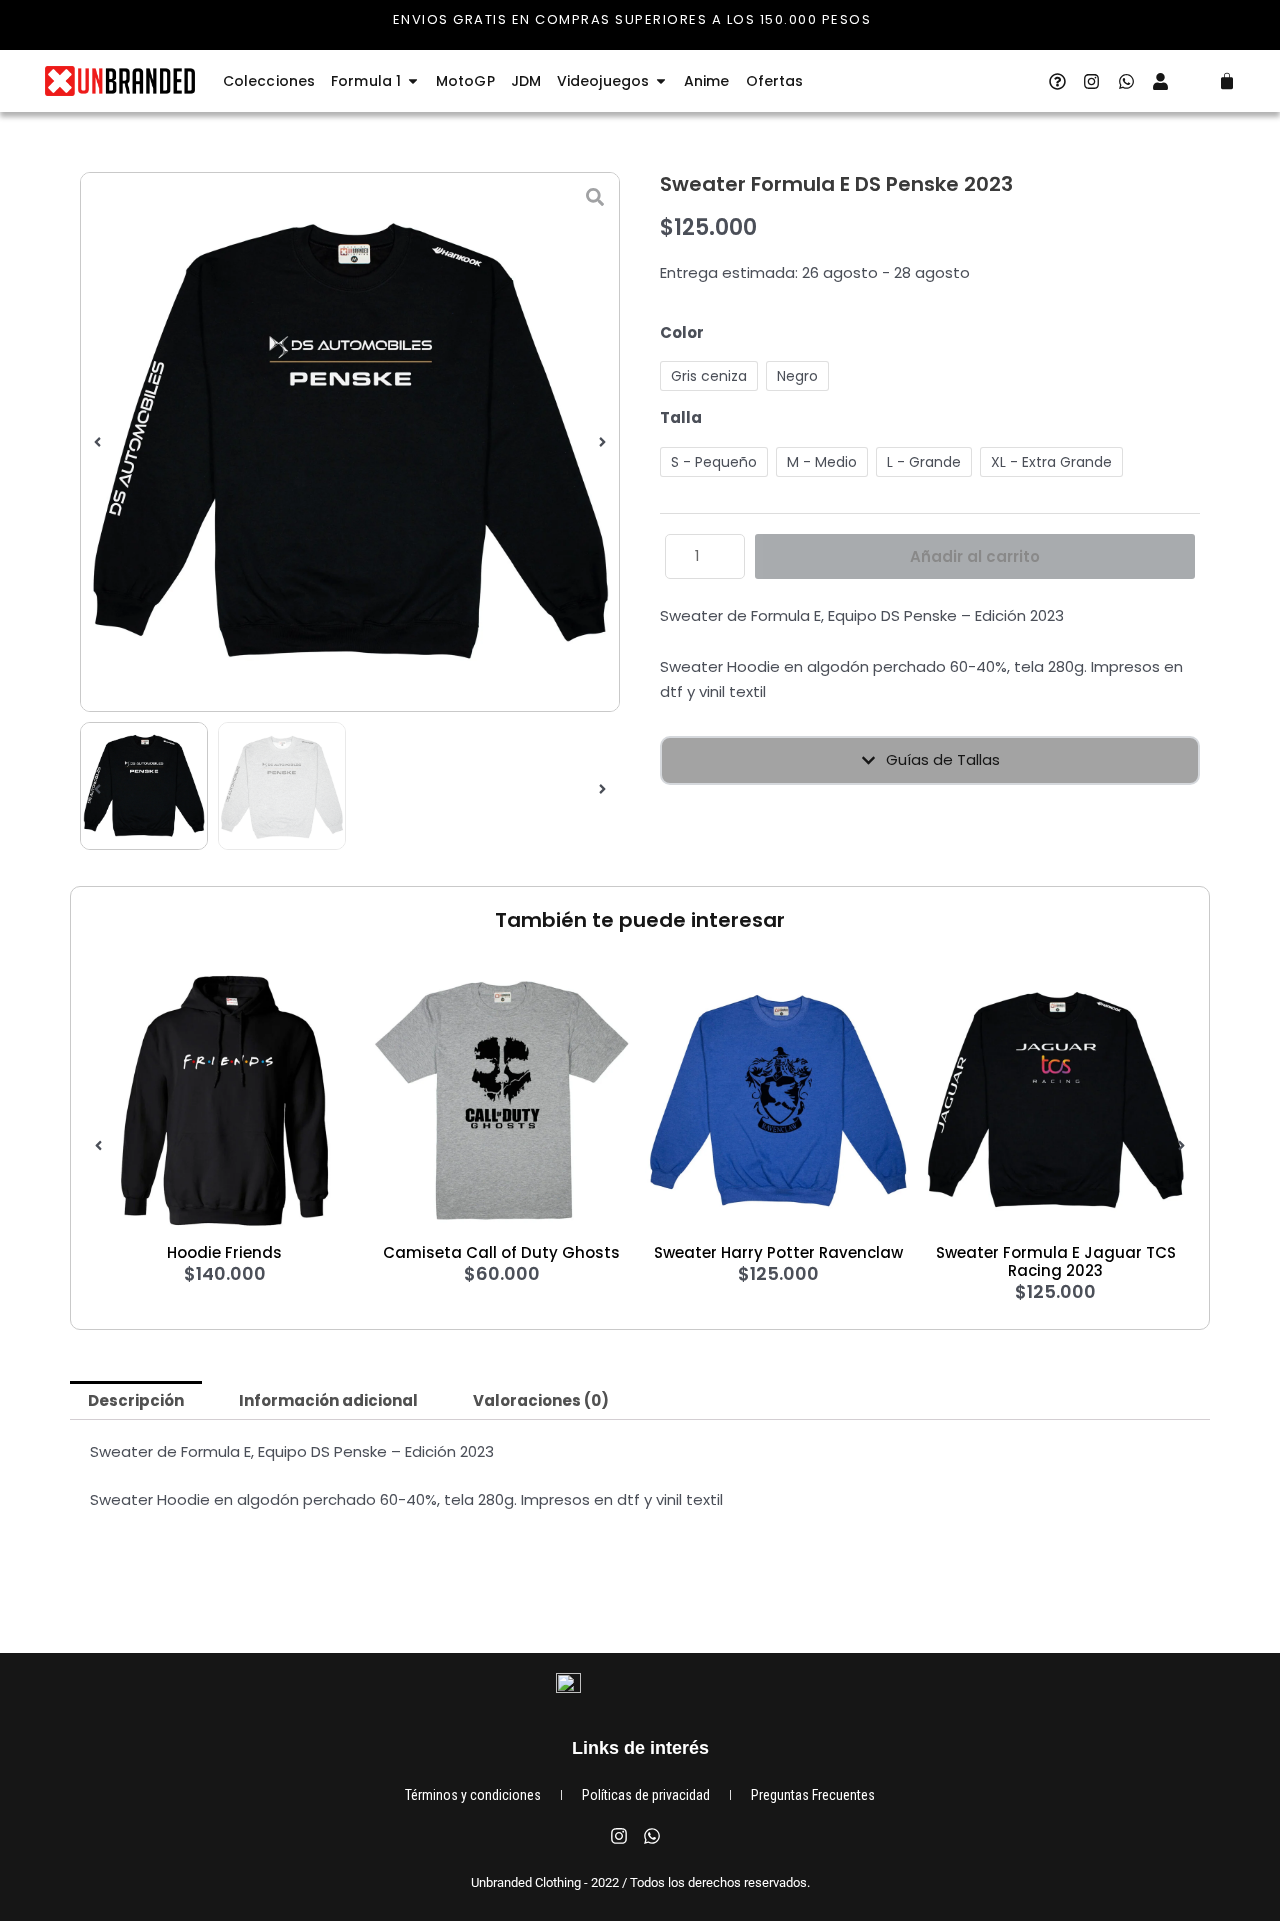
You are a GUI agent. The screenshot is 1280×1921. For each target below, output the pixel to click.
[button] (97, 442)
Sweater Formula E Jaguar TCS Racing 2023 (1056, 1261)
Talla (681, 417)
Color (682, 332)
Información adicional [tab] (328, 1400)
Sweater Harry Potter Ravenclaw (778, 1252)
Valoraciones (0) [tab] (541, 1400)
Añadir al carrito (975, 556)
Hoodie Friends (224, 1252)
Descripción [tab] (136, 1400)
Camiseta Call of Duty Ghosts (501, 1252)
